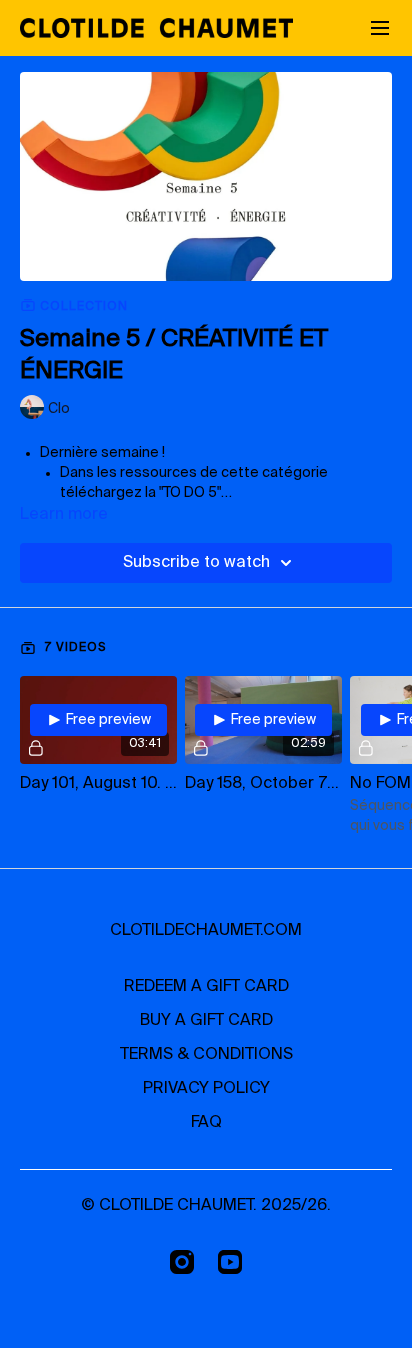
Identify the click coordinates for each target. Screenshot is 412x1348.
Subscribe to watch (196, 563)
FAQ (206, 1123)
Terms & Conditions (206, 1055)
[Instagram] (182, 1262)
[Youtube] (230, 1262)
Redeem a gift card (206, 987)
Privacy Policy (206, 1089)
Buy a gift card (206, 1021)
